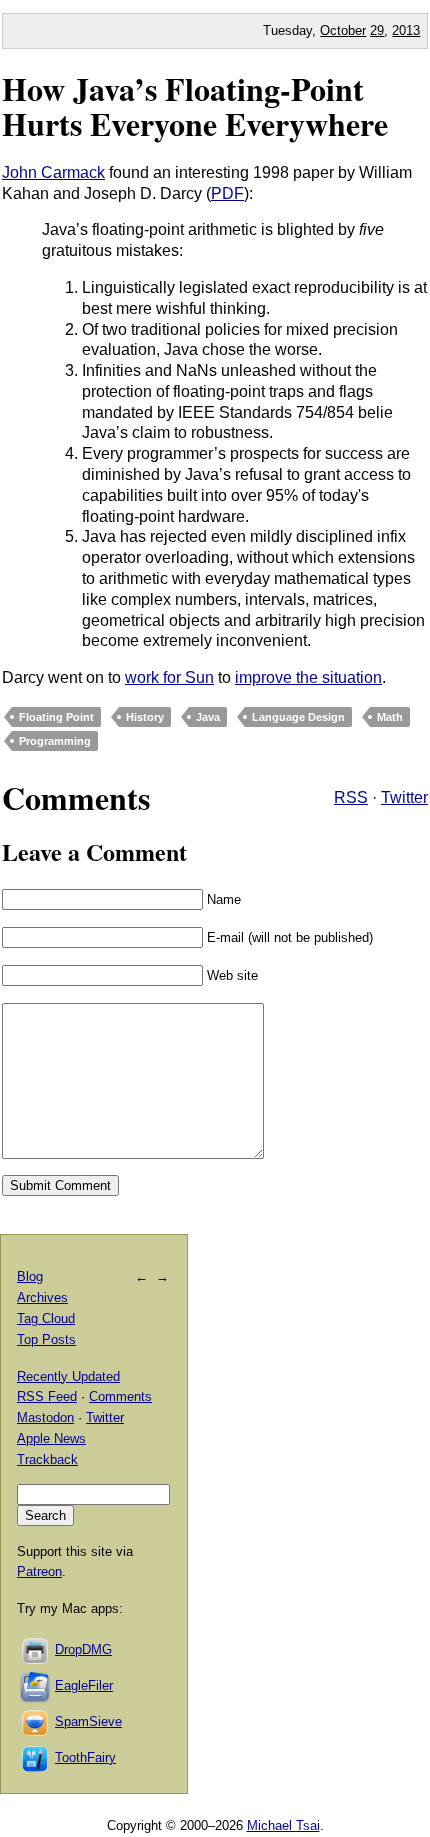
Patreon (39, 1571)
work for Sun (169, 677)
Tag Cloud (46, 1318)
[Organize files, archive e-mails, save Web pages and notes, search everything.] (36, 1685)
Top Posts (46, 1339)
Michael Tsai (283, 1825)
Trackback (47, 1459)
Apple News (51, 1438)
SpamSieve (88, 1721)
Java (208, 717)
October (343, 30)
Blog (30, 1276)
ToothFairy (85, 1757)
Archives (42, 1297)
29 (377, 30)
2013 (406, 30)
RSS (351, 797)
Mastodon (45, 1417)
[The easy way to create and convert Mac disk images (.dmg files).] (36, 1649)
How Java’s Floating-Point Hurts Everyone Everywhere (195, 106)
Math (390, 717)
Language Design (298, 717)
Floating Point (56, 717)
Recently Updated (68, 1376)
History (145, 717)
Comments (120, 1396)
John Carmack (53, 172)
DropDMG (83, 1649)
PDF (227, 193)
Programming (55, 741)
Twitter (404, 797)
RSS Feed (47, 1396)
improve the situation (308, 677)
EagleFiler (84, 1685)
